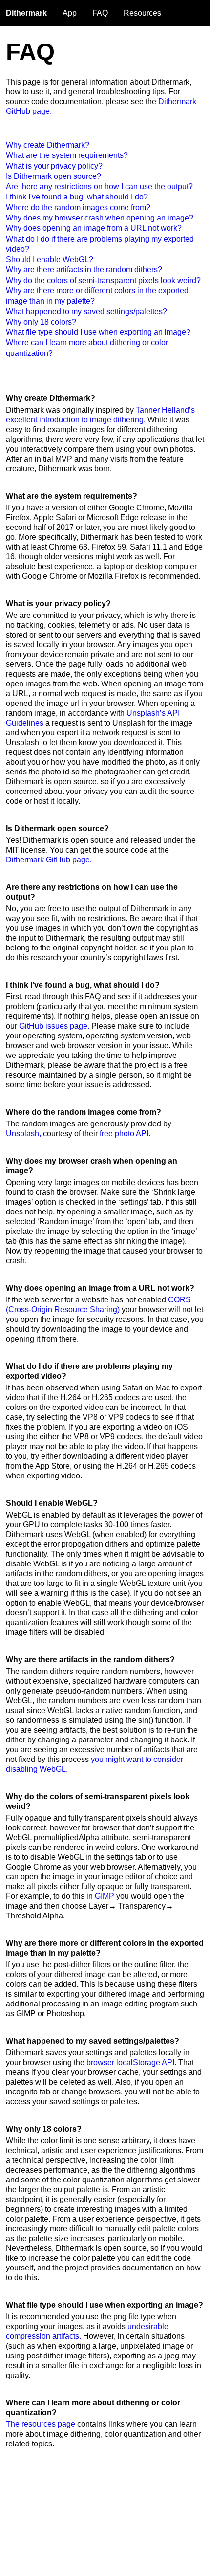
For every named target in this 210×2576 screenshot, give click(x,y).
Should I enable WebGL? (50, 259)
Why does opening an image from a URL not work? (94, 228)
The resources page (41, 2424)
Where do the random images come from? (78, 208)
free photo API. (125, 1134)
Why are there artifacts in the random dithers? (84, 270)
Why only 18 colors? (41, 322)
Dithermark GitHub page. (49, 860)
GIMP (105, 1896)
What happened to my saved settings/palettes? (86, 312)
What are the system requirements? (67, 155)
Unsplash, (23, 1134)
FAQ (100, 13)
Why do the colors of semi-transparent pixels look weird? (103, 280)
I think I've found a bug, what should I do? (77, 197)
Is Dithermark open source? (53, 176)
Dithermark (26, 13)
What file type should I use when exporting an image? (98, 332)
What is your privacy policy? (54, 166)
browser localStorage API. (131, 2062)
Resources (142, 13)
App (70, 13)
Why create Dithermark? (48, 145)
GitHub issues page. (54, 1026)
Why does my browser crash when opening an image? (100, 218)
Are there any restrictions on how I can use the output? (99, 187)
